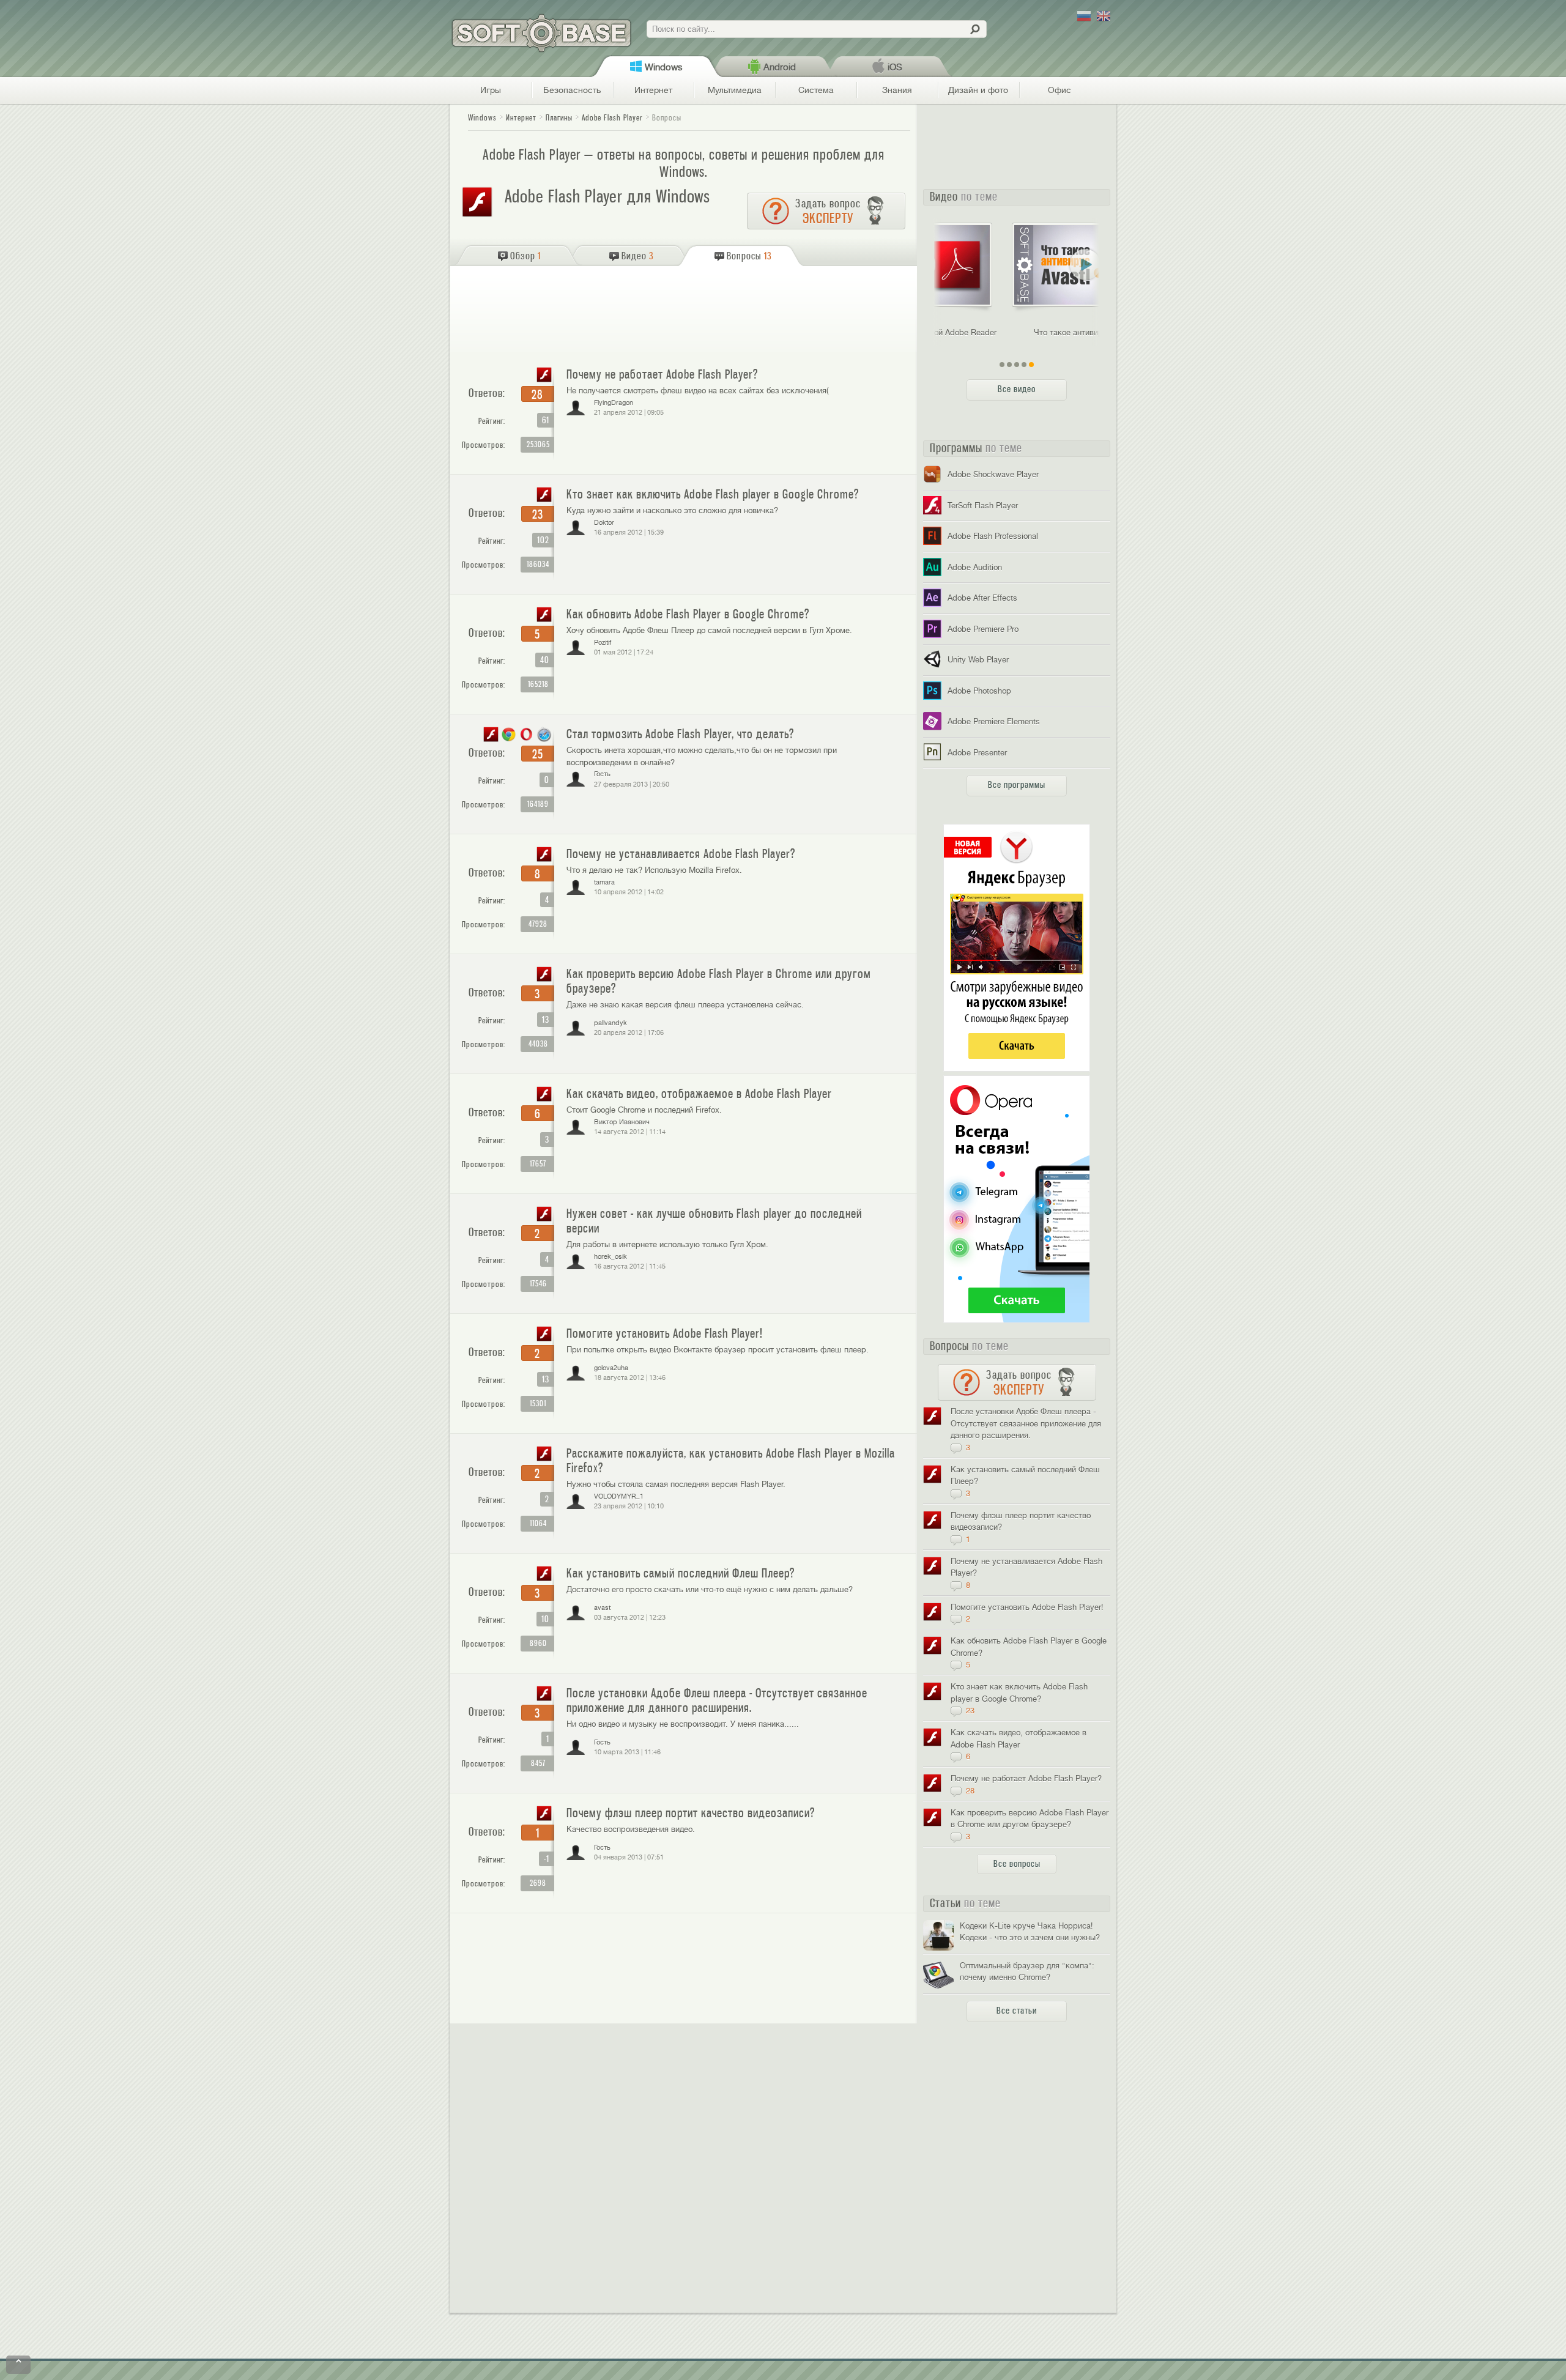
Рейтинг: (492, 421)
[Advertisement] (685, 312)
